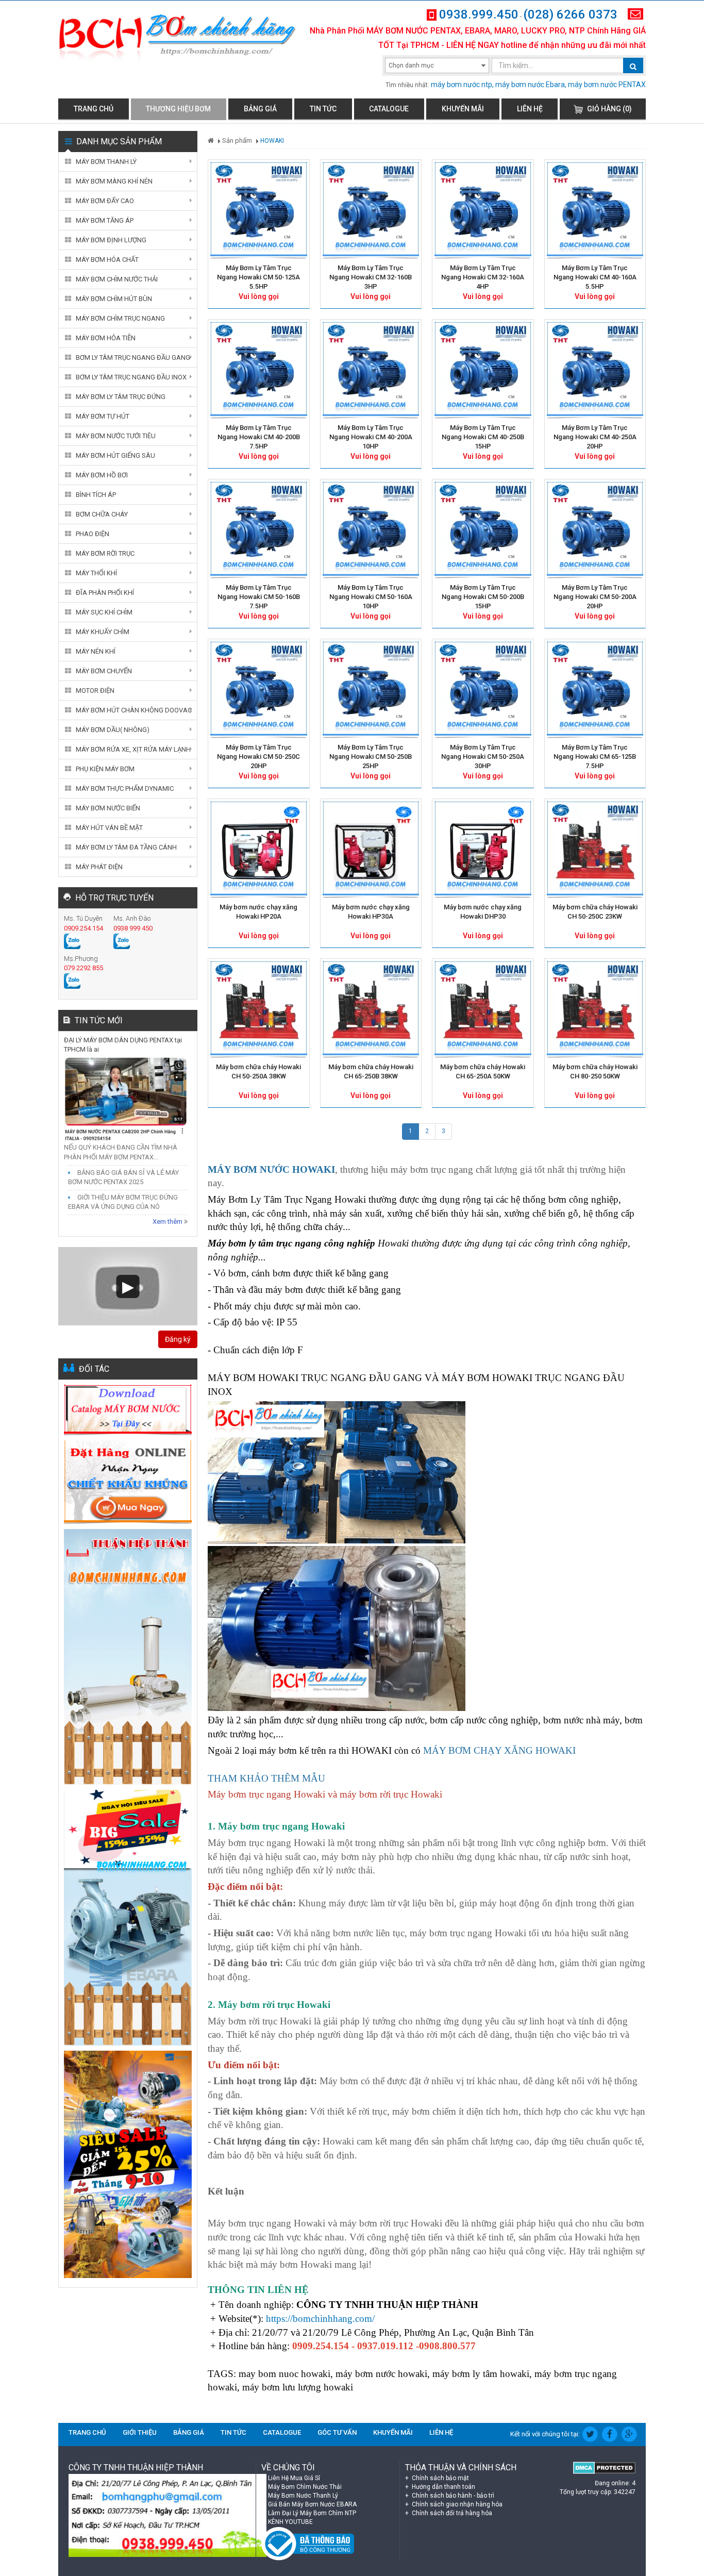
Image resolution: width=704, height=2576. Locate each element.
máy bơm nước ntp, (462, 85)
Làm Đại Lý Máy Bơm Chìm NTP (312, 2513)
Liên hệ (530, 109)
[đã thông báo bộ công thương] (308, 2543)
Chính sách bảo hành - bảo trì (452, 2496)
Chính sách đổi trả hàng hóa (451, 2513)
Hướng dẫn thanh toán (443, 2487)
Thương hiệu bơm (178, 109)
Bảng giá (260, 109)
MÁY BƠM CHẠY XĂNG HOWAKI (499, 1750)
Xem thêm (168, 1221)
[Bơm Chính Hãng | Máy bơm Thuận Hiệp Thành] (178, 38)
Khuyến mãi (463, 109)
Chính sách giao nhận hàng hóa (456, 2504)
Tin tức (323, 109)
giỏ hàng (609, 109)
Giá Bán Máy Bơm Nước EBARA (312, 2504)
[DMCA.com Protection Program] (592, 2468)
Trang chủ (94, 109)
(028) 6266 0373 (570, 14)
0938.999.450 (479, 14)
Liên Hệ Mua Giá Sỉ (294, 2478)
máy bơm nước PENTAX (607, 85)
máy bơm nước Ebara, (531, 85)
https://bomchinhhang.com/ (320, 2319)
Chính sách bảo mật (440, 2478)
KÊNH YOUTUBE (290, 2522)
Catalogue (389, 109)
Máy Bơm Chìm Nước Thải (305, 2487)
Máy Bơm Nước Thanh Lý (303, 2496)
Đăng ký (178, 1339)
